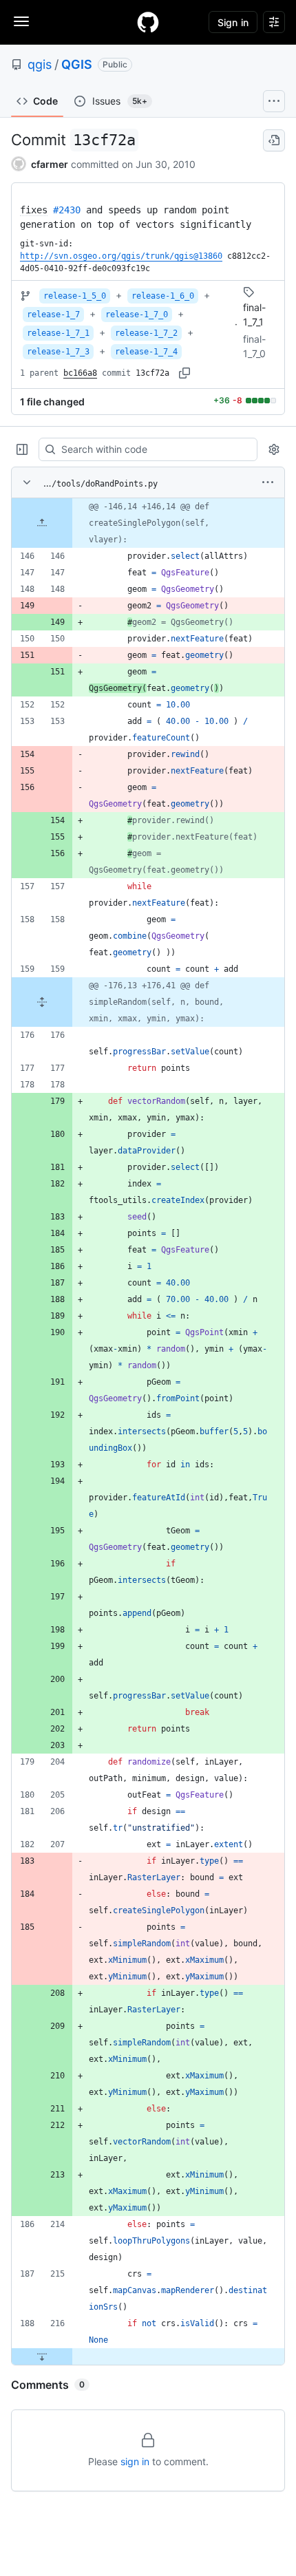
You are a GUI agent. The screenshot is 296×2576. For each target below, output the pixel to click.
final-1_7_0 (254, 346)
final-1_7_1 (254, 315)
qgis (40, 64)
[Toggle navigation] (21, 21)
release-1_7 (53, 315)
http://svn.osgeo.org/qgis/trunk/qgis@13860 (121, 256)
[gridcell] (148, 523)
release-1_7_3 (58, 352)
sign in (135, 2461)
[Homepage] (148, 22)
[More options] (268, 482)
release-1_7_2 (146, 333)
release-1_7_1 (58, 333)
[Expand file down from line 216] (42, 2356)
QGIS (77, 64)
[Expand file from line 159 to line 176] (42, 1002)
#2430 (67, 210)
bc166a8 (80, 373)
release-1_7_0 (137, 315)
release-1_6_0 (163, 296)
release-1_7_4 (146, 352)
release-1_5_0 (75, 296)
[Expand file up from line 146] (42, 523)
